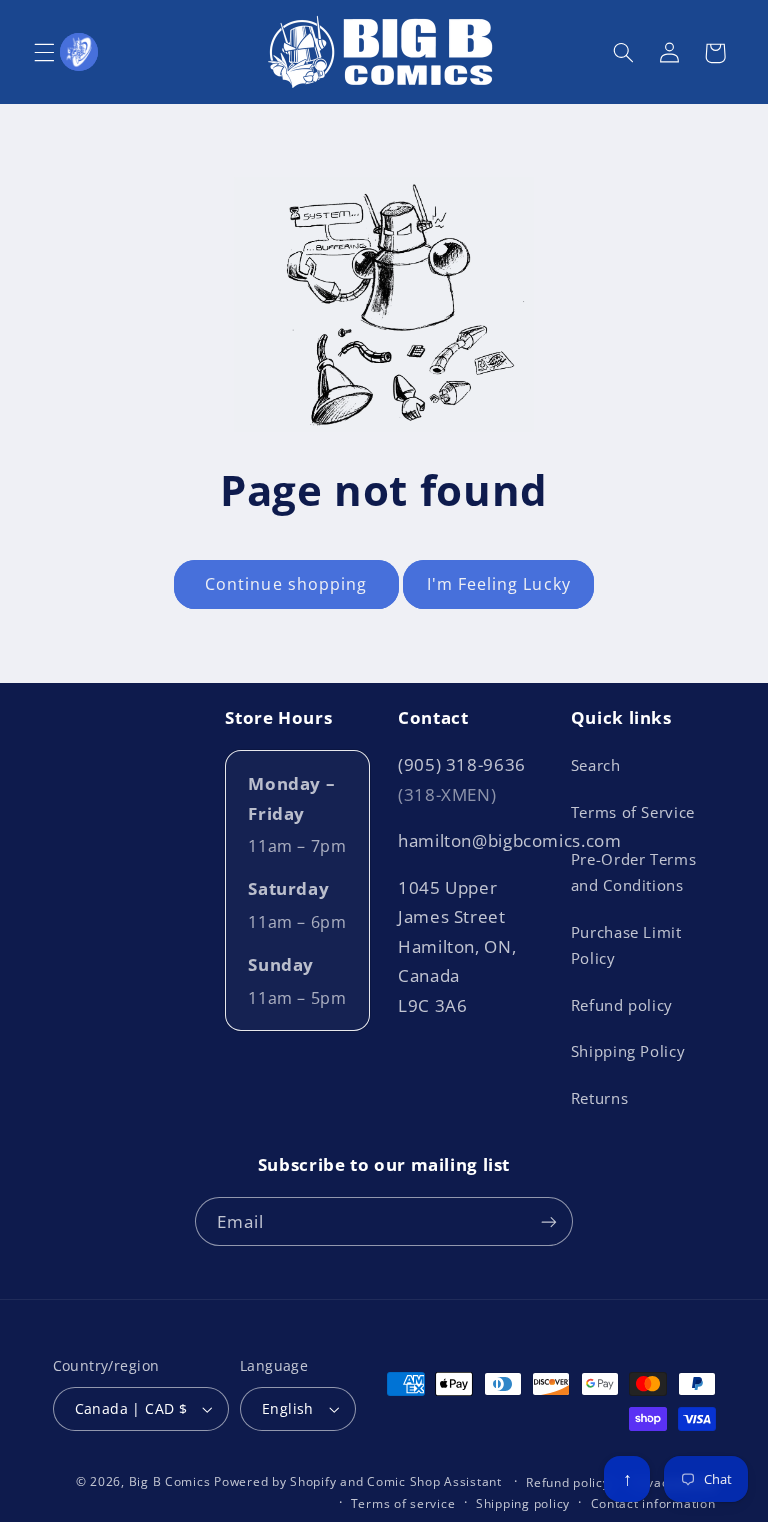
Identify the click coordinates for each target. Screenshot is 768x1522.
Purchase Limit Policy (626, 945)
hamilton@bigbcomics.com (510, 840)
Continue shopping (286, 584)
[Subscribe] (549, 1221)
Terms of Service (633, 812)
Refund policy (622, 1005)
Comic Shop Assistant (434, 1481)
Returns (599, 1098)
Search (596, 765)
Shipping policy (523, 1503)
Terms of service (403, 1503)
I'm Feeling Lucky (499, 584)
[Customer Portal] (79, 52)
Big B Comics (170, 1481)
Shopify (313, 1481)
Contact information (653, 1503)
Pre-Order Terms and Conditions (633, 872)
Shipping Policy (628, 1051)
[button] (44, 53)
